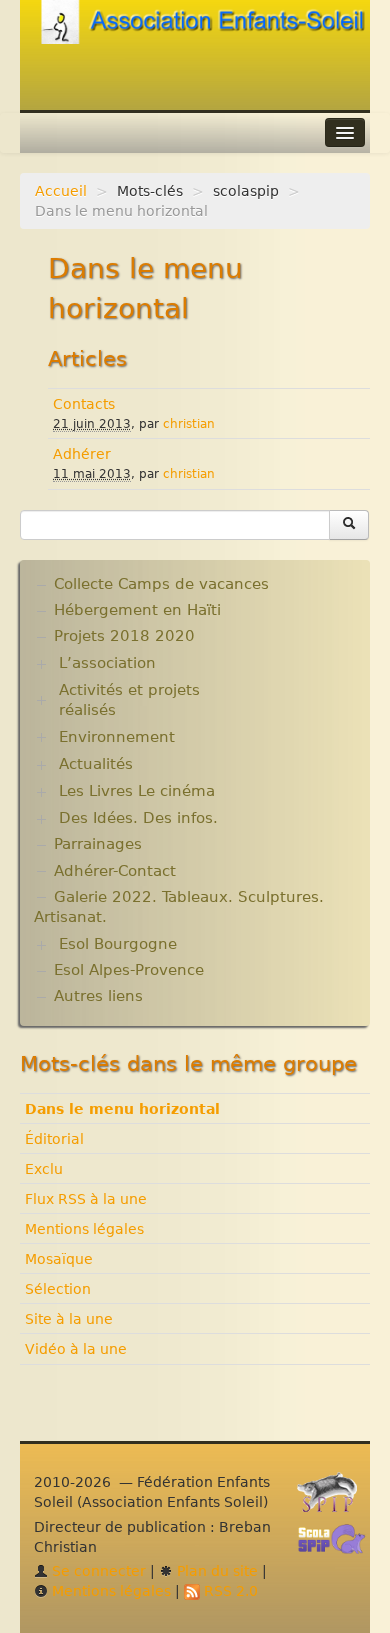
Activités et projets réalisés (129, 700)
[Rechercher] (349, 525)
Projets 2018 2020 (124, 636)
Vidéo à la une (76, 1349)
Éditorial (54, 1139)
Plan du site (215, 1571)
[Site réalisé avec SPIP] (333, 1498)
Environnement (117, 737)
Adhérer (82, 454)
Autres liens (98, 996)
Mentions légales (84, 1229)
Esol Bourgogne (118, 944)
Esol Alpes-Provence (129, 970)
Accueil (61, 191)
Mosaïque (59, 1259)
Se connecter (97, 1571)
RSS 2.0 (229, 1591)
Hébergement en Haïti (137, 610)
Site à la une (69, 1319)
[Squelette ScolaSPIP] (338, 1544)
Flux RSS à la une (86, 1199)
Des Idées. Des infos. (138, 818)
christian (189, 424)
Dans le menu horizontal (122, 1109)
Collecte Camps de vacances (161, 584)
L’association (107, 663)
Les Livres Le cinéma (137, 791)
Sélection (58, 1289)
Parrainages (98, 844)
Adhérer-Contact (115, 871)
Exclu (44, 1169)
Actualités (96, 764)
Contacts (84, 404)
